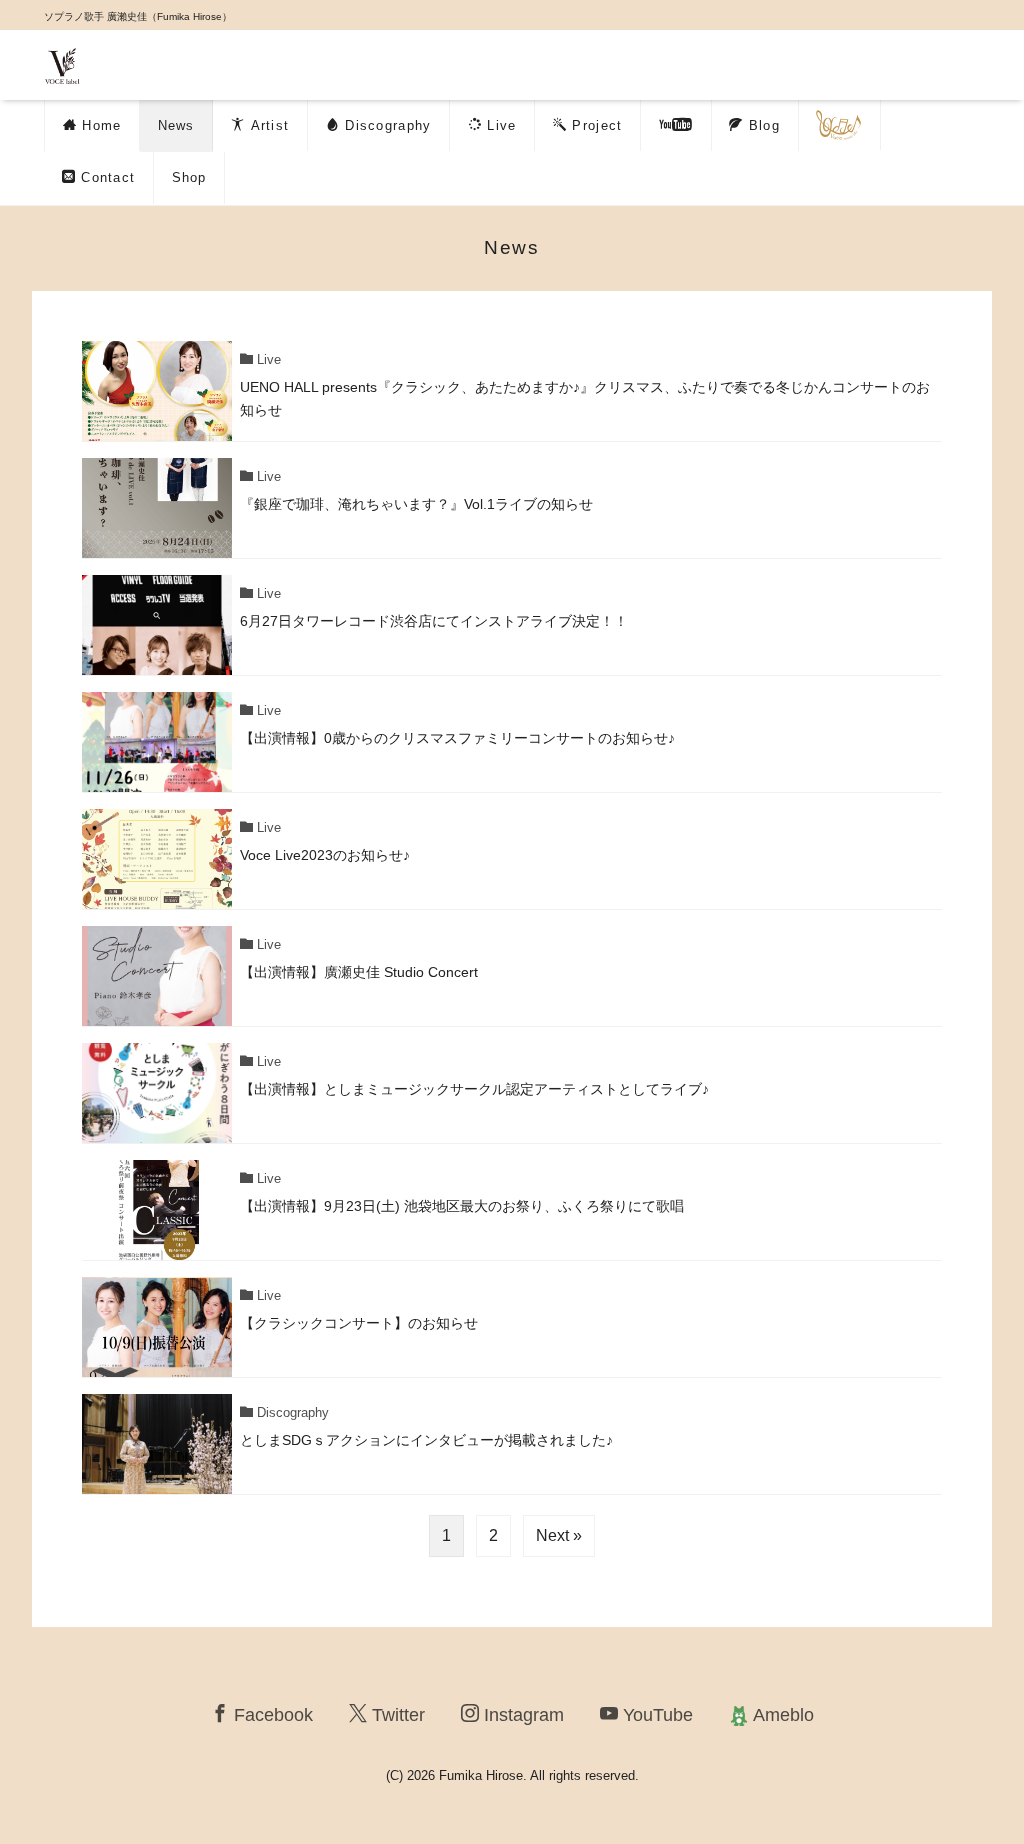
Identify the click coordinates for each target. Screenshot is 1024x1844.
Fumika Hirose (481, 1775)
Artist (267, 125)
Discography (386, 125)
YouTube (655, 1715)
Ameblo (781, 1715)
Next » (559, 1535)
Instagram (521, 1715)
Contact (105, 177)
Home (99, 125)
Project (594, 125)
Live (499, 125)
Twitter (396, 1715)
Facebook (271, 1715)
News (176, 125)
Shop (189, 177)
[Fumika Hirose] (62, 63)
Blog (761, 125)
